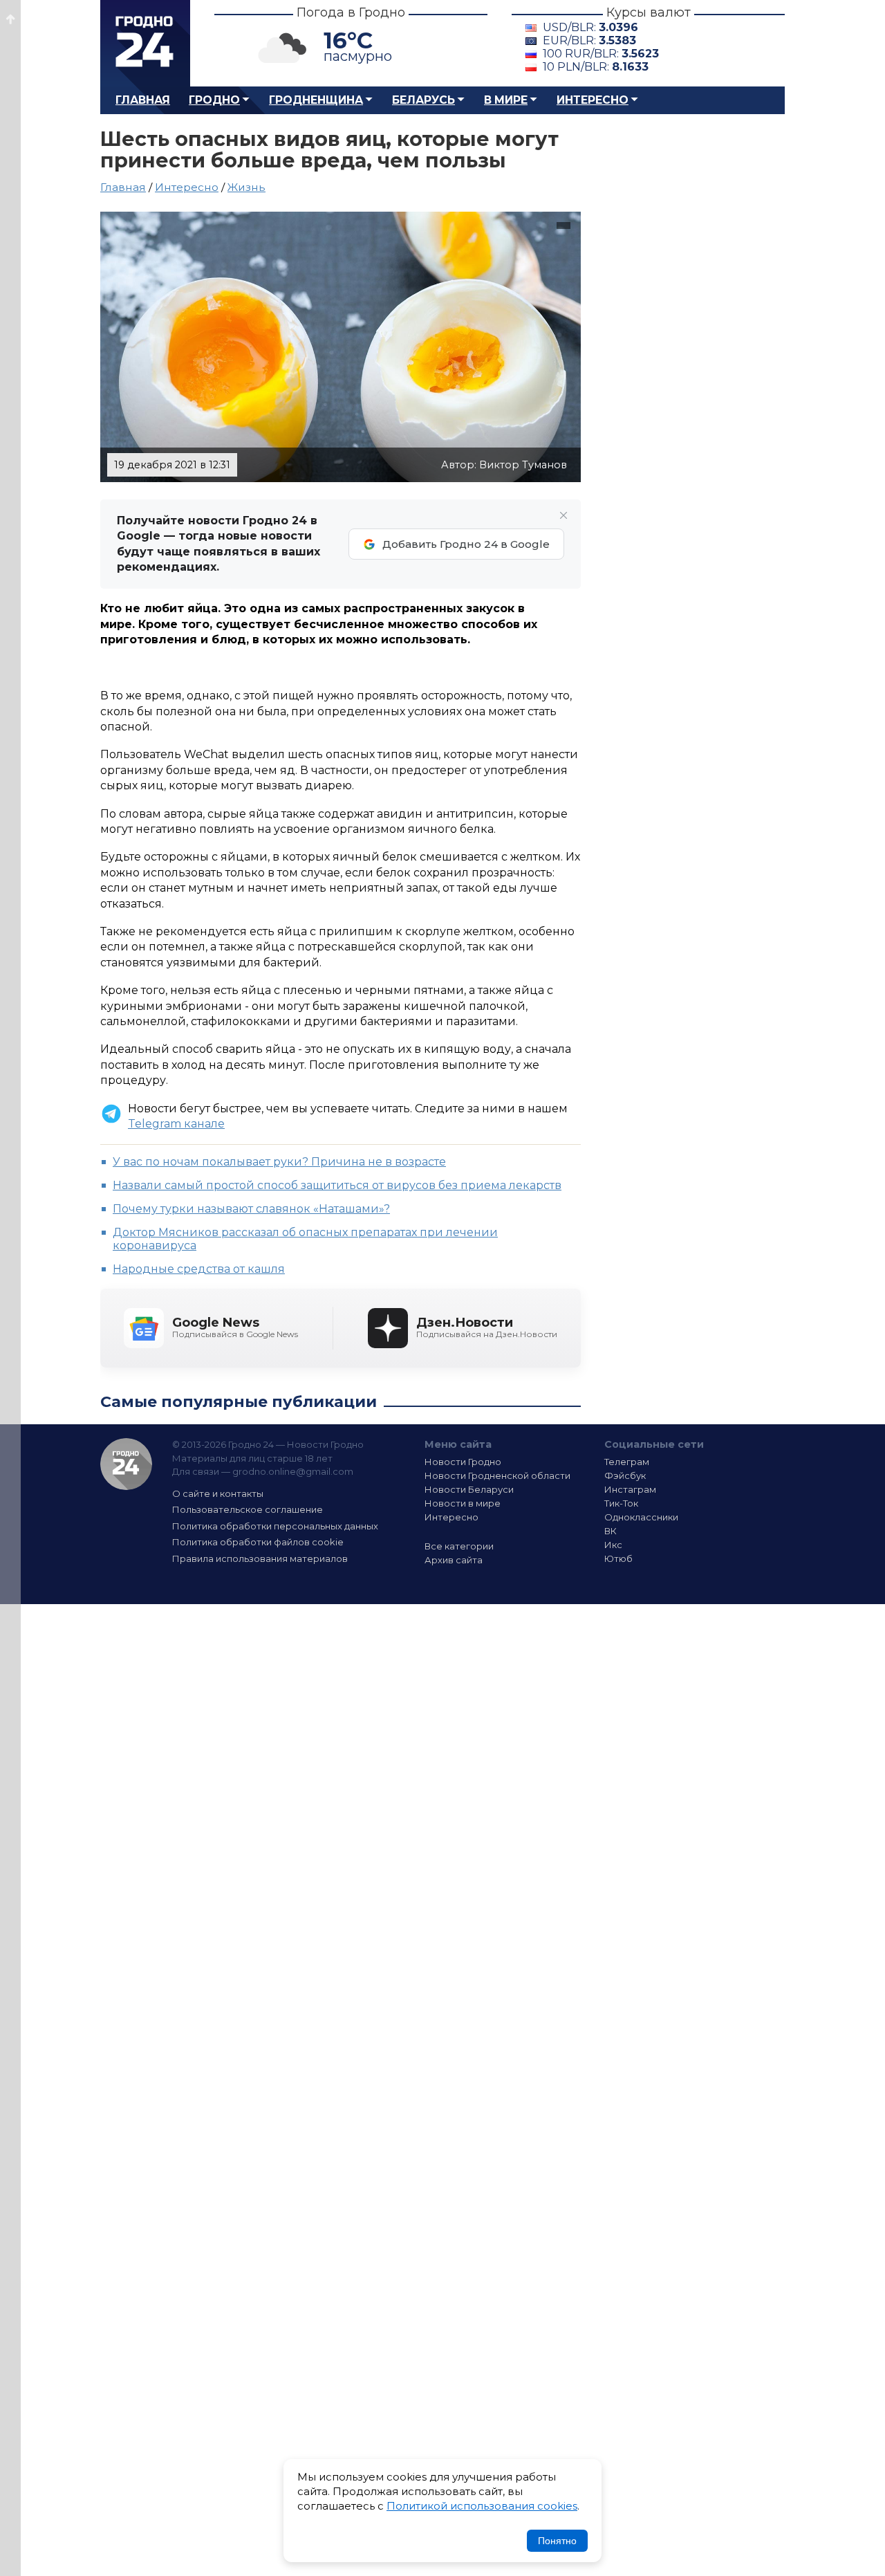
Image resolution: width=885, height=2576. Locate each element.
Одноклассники (641, 1517)
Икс (613, 1545)
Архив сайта (454, 1560)
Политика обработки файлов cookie (258, 1542)
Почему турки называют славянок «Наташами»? (251, 1209)
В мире (506, 100)
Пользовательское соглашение (248, 1509)
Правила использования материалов (260, 1558)
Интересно (593, 100)
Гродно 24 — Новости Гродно (126, 1464)
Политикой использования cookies (482, 2506)
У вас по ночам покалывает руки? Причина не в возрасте (279, 1162)
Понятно (557, 2541)
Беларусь (423, 100)
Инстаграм (630, 1489)
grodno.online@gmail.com (293, 1471)
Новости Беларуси (469, 1489)
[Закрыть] (563, 515)
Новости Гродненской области (497, 1475)
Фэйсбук (625, 1475)
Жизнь (246, 187)
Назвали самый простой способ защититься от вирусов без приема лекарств (337, 1185)
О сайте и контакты (218, 1493)
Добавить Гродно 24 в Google (466, 544)
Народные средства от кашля (199, 1269)
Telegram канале (176, 1124)
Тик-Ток (621, 1503)
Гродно (214, 100)
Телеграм (627, 1462)
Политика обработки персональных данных (275, 1526)
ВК (611, 1531)
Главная (143, 100)
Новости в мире (463, 1503)
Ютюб (618, 1558)
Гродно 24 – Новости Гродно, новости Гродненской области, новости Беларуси (145, 43)
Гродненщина (316, 100)
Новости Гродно (463, 1462)
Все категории (459, 1546)
